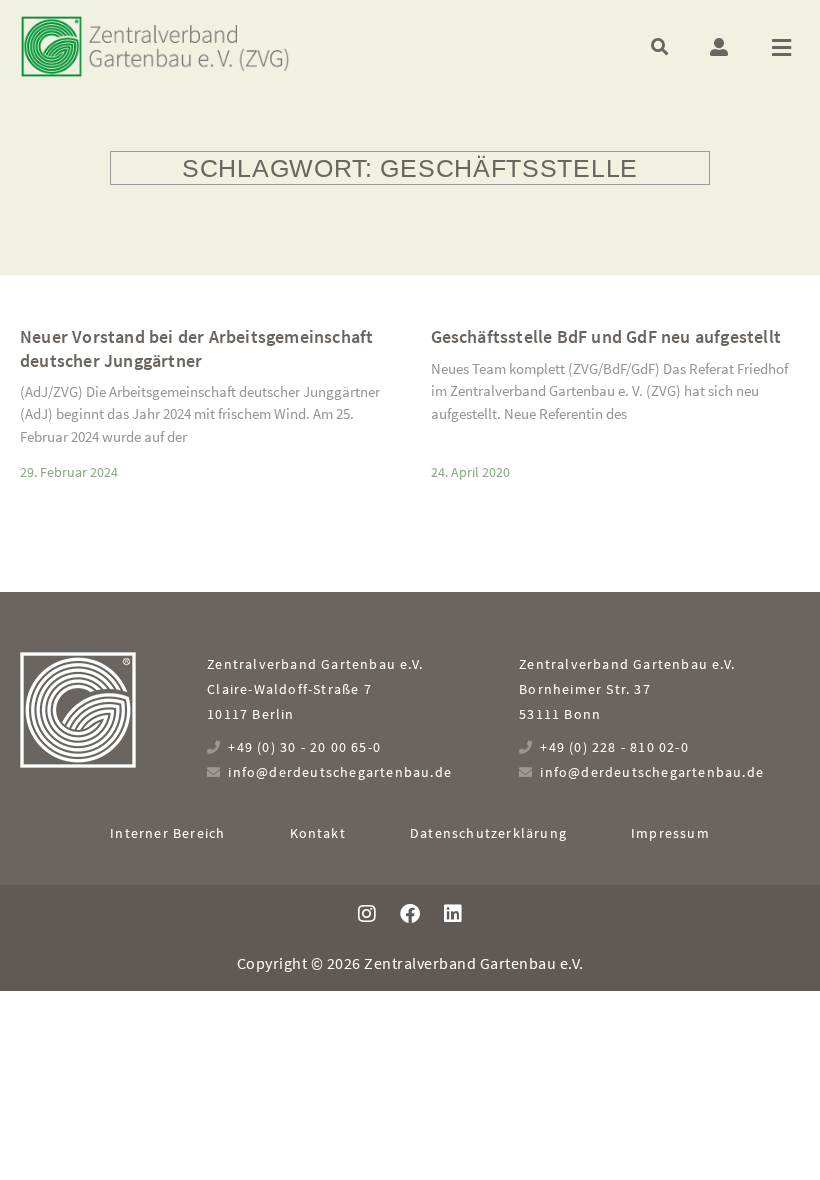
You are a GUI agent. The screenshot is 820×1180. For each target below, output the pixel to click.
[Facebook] (410, 914)
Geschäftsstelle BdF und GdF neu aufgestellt (606, 336)
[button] (659, 46)
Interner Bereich (167, 833)
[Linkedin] (453, 914)
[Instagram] (367, 914)
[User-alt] (719, 47)
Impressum (670, 833)
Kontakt (318, 833)
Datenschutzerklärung (488, 833)
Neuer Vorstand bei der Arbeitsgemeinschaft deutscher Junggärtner (196, 348)
